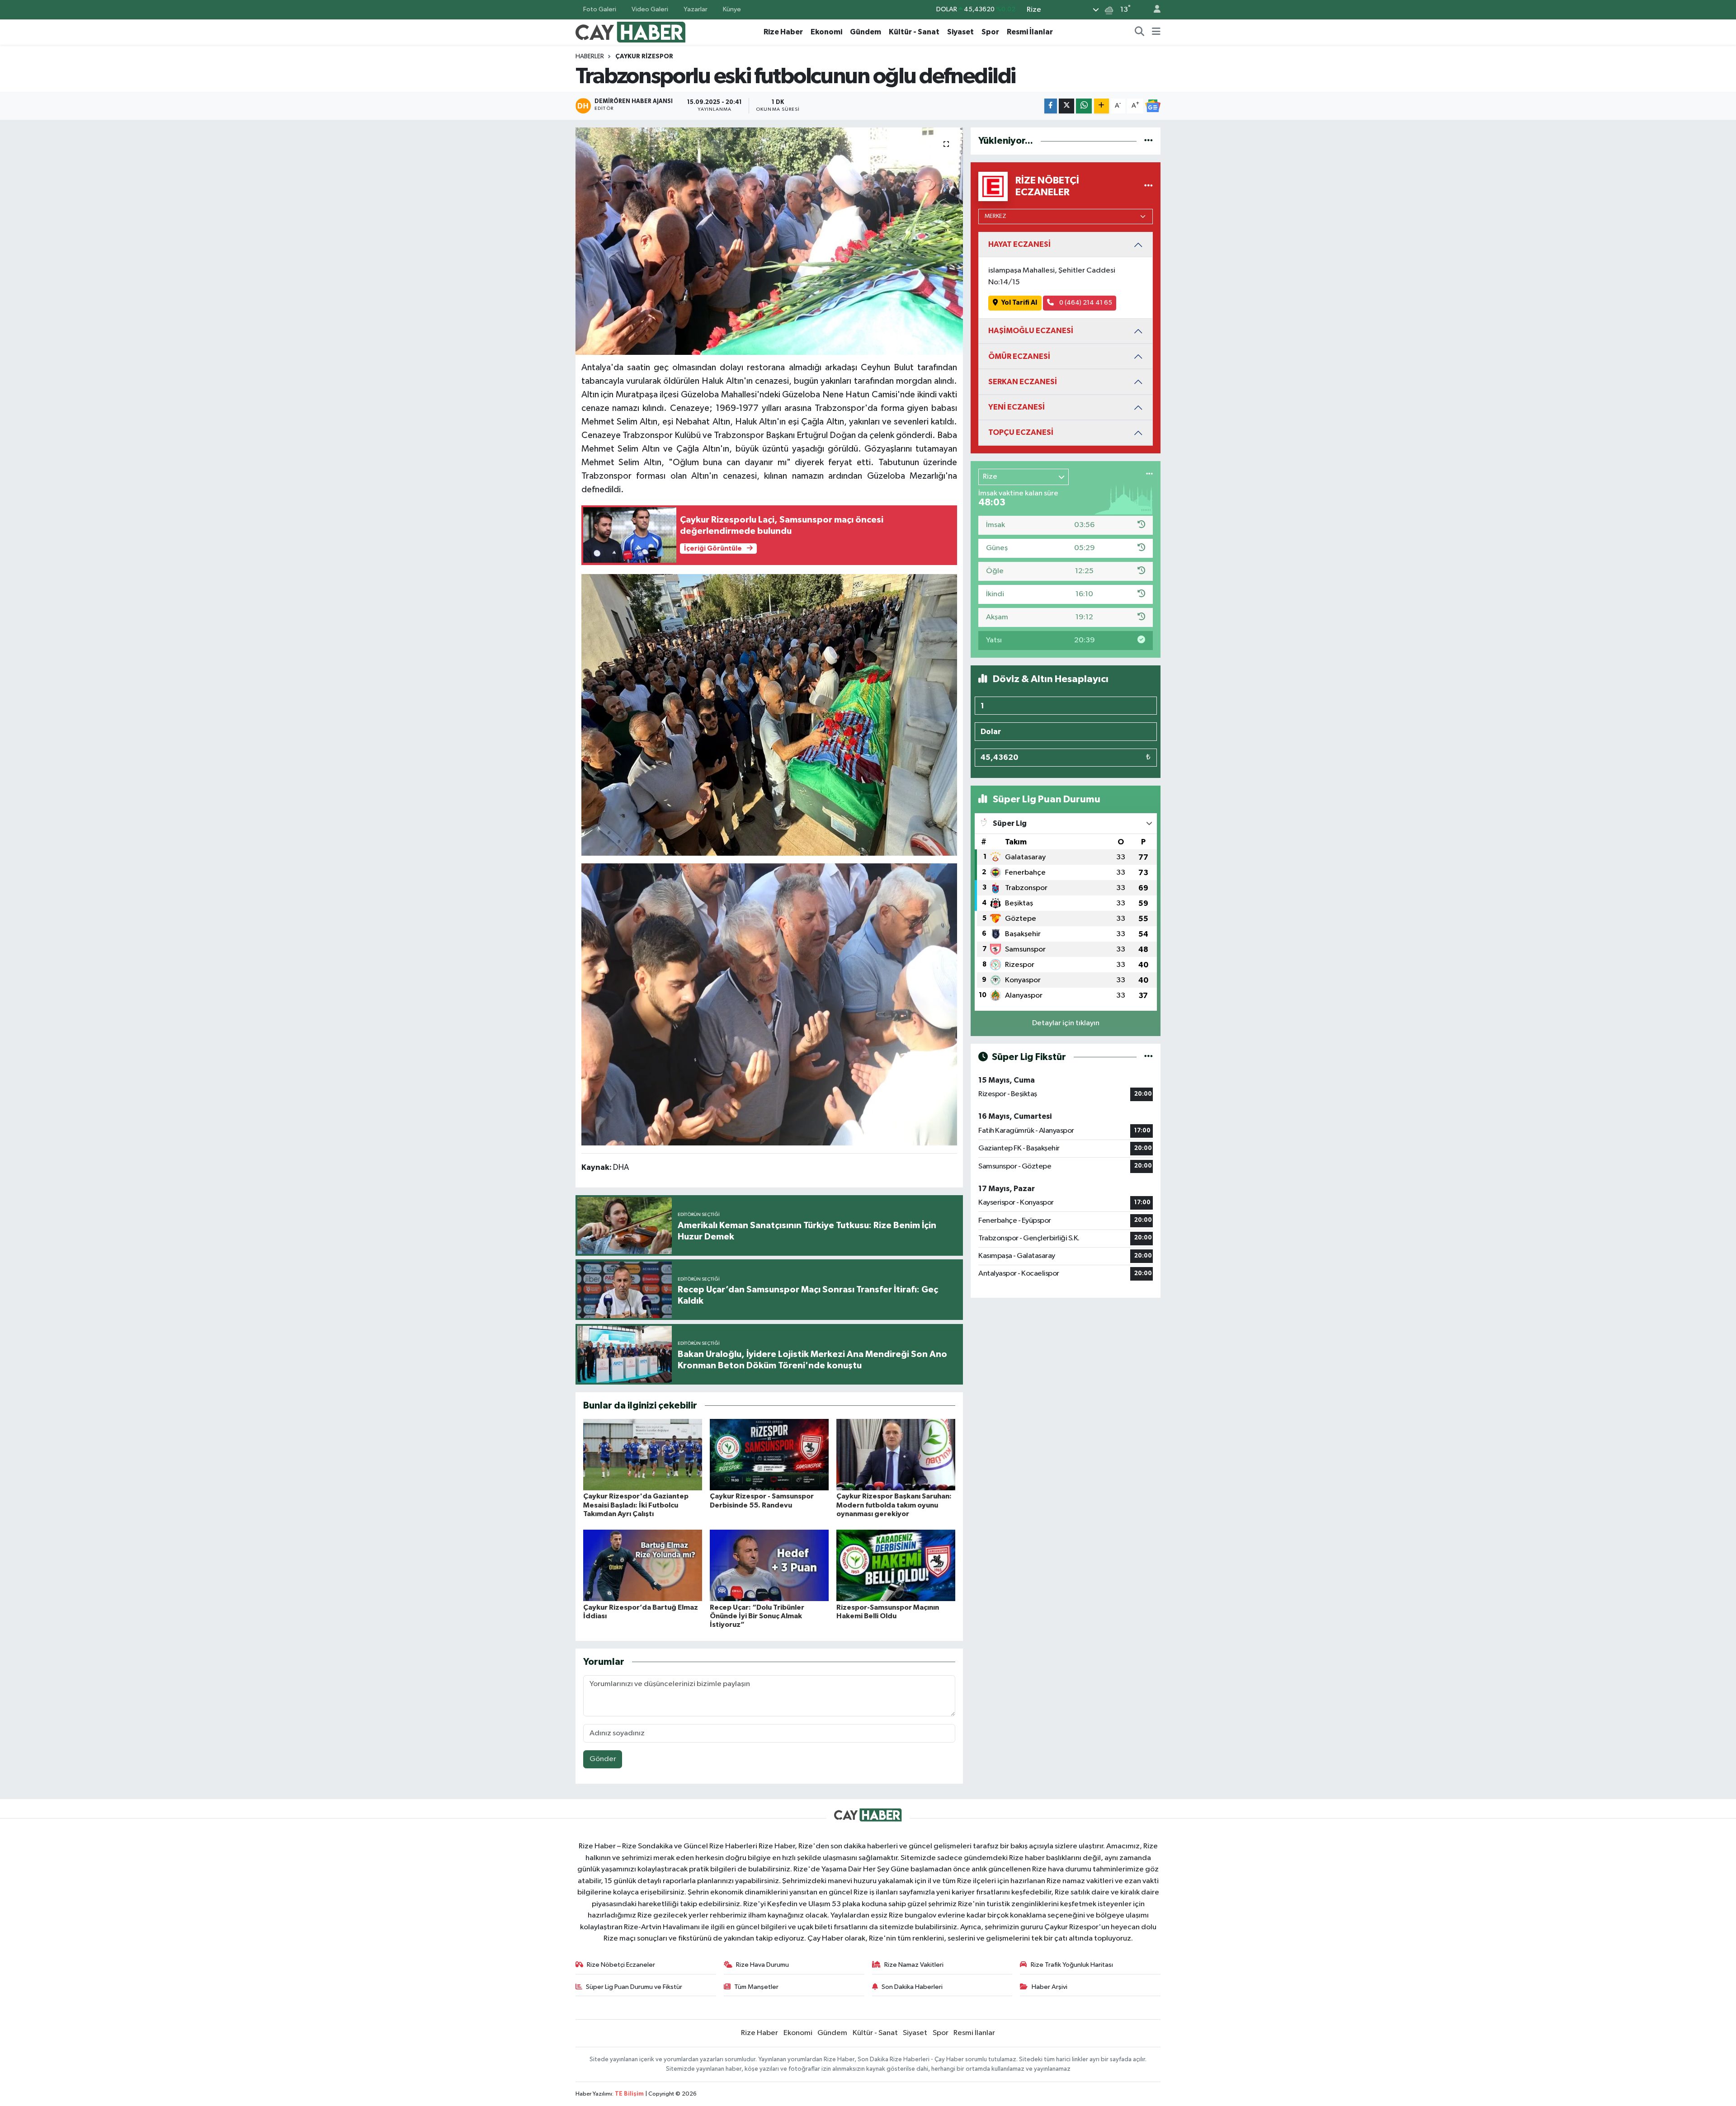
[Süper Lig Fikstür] (1149, 1057)
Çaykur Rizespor (644, 57)
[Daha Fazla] (1102, 106)
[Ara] (1140, 32)
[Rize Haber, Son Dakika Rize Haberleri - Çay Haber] (631, 31)
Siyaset (960, 32)
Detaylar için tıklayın (1066, 1023)
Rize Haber (783, 32)
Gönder (603, 1759)
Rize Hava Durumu (762, 1965)
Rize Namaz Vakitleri (914, 1965)
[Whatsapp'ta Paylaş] (1084, 106)
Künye (732, 9)
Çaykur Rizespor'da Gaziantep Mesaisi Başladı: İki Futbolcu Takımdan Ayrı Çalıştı (636, 1505)
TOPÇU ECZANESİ (1021, 432)
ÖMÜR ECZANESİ (1019, 356)
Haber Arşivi (1050, 1987)
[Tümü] (1149, 141)
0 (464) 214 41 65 (1085, 303)
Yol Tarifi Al (1019, 303)
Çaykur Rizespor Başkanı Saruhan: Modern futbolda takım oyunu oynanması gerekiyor (894, 1505)
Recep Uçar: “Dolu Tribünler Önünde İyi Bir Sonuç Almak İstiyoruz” (757, 1616)
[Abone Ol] (1153, 106)
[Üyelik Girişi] (1153, 10)
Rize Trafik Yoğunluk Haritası (1072, 1965)
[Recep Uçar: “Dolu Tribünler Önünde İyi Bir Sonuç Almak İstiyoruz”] (769, 1565)
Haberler (590, 57)
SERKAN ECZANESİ (1023, 382)
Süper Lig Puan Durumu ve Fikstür (634, 1987)
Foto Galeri (600, 9)
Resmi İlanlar (1030, 32)
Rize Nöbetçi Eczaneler (621, 1965)
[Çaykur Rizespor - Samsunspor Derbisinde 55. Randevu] (769, 1454)
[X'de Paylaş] (1066, 106)
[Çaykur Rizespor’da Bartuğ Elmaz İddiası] (643, 1565)
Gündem (866, 32)
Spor (990, 32)
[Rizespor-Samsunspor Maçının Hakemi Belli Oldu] (896, 1565)
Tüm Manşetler (756, 1987)
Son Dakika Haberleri (912, 1987)
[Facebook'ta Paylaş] (1051, 106)
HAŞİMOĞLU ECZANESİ (1031, 331)
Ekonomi (826, 32)
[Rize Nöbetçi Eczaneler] (1149, 186)
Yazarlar (696, 9)
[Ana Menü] (1156, 32)
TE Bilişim (629, 2094)
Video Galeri (650, 9)
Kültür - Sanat (914, 32)
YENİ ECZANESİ (1017, 407)
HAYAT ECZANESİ (1019, 244)
